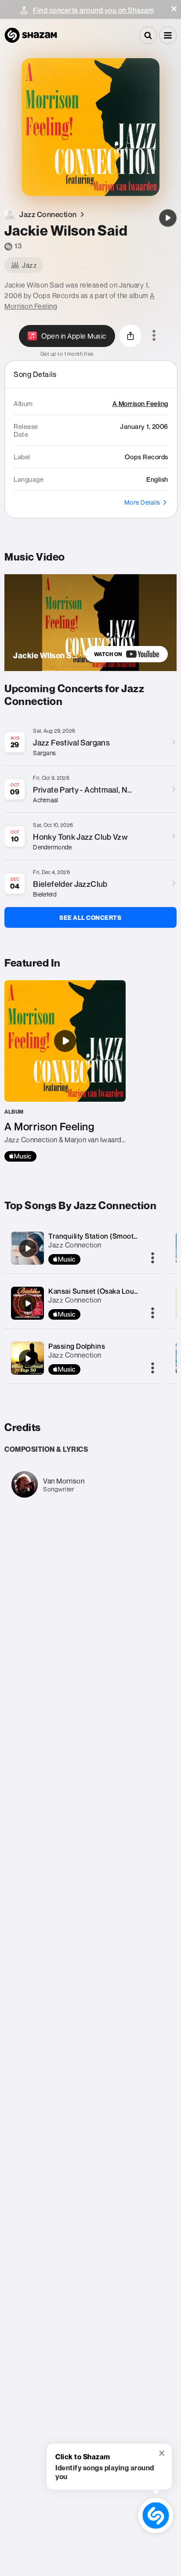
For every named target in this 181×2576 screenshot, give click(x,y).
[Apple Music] (20, 1156)
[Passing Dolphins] (28, 1358)
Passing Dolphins (77, 1346)
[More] (153, 1258)
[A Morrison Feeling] (65, 1071)
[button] (174, 9)
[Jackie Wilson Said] (168, 218)
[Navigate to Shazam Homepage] (31, 35)
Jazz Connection (75, 1245)
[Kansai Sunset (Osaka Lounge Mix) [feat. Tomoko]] (28, 1303)
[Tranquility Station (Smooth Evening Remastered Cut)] (28, 1248)
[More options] (154, 336)
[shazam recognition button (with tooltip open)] (156, 2515)
